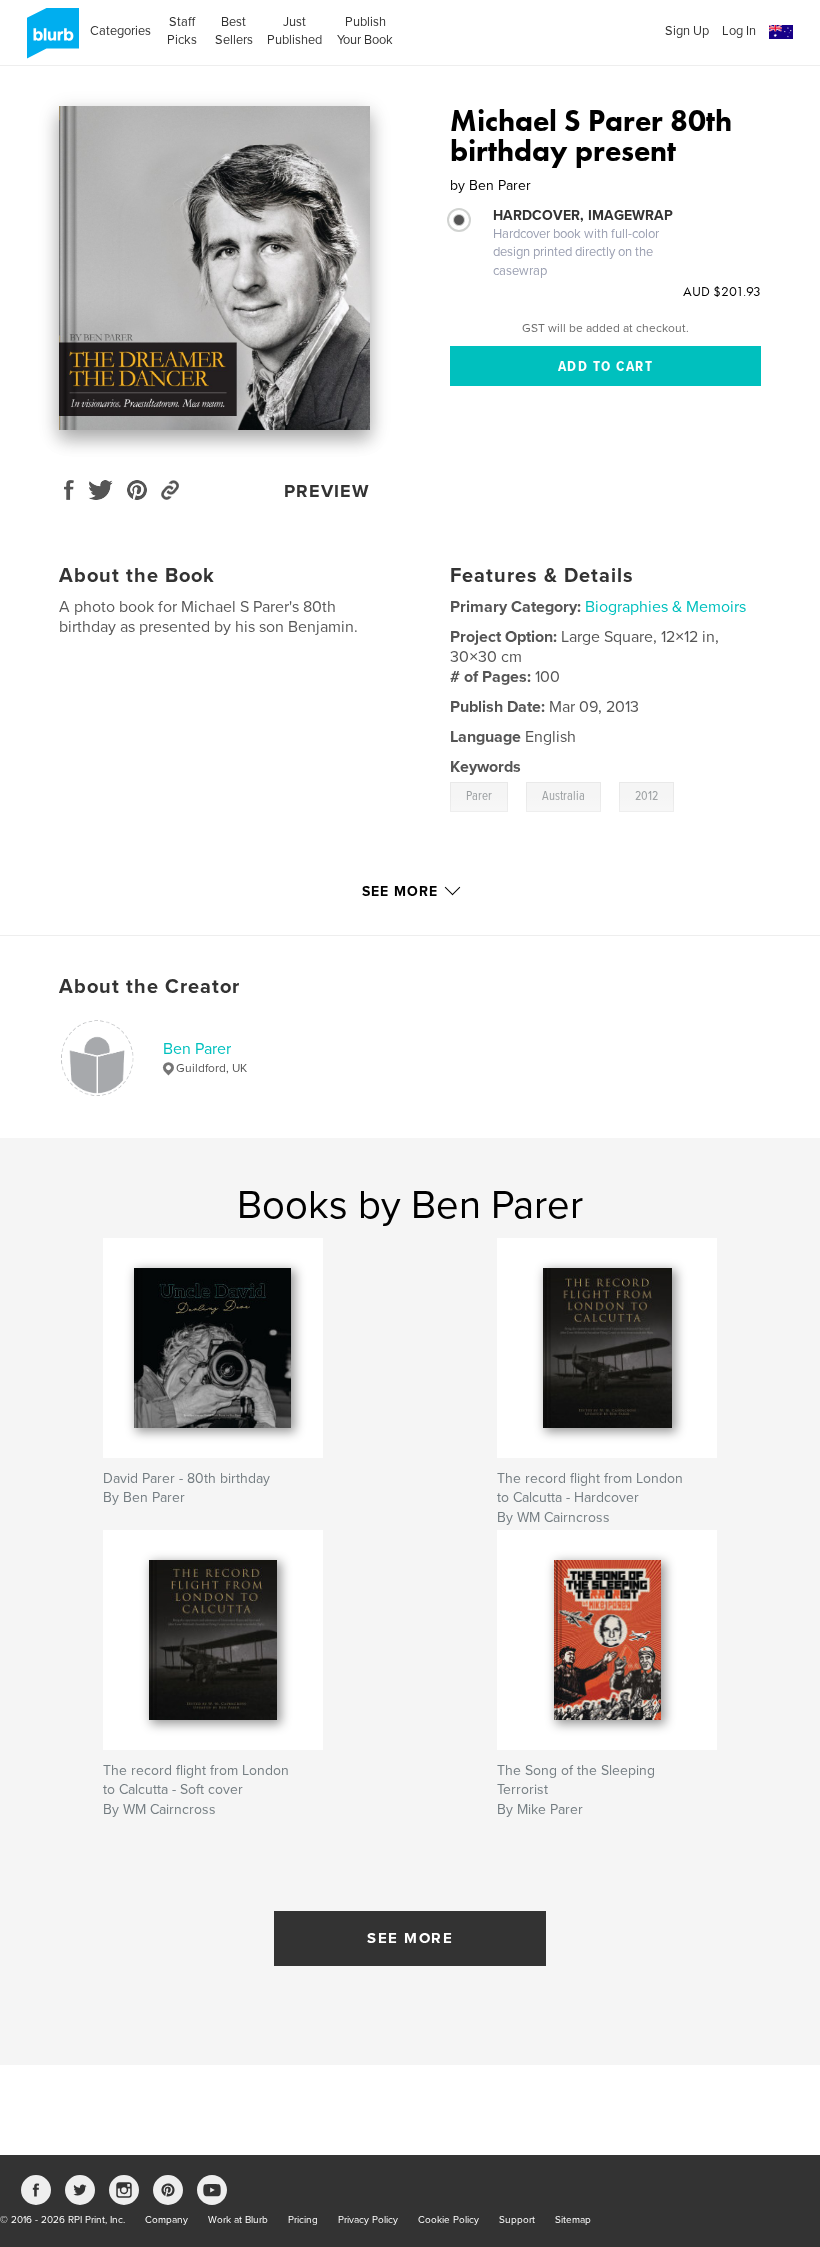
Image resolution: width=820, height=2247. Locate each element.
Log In (739, 31)
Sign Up (687, 31)
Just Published (294, 31)
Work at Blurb (238, 2220)
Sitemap (573, 2220)
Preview (327, 491)
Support (517, 2220)
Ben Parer (197, 1049)
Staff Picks (182, 31)
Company (166, 2220)
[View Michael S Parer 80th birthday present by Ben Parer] (214, 268)
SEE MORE (410, 1938)
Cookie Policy (448, 2220)
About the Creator (149, 987)
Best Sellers (234, 31)
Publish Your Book (365, 31)
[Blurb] (49, 41)
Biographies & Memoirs (665, 607)
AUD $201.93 (722, 291)
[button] (781, 32)
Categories (120, 31)
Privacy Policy (368, 2220)
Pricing (303, 2220)
